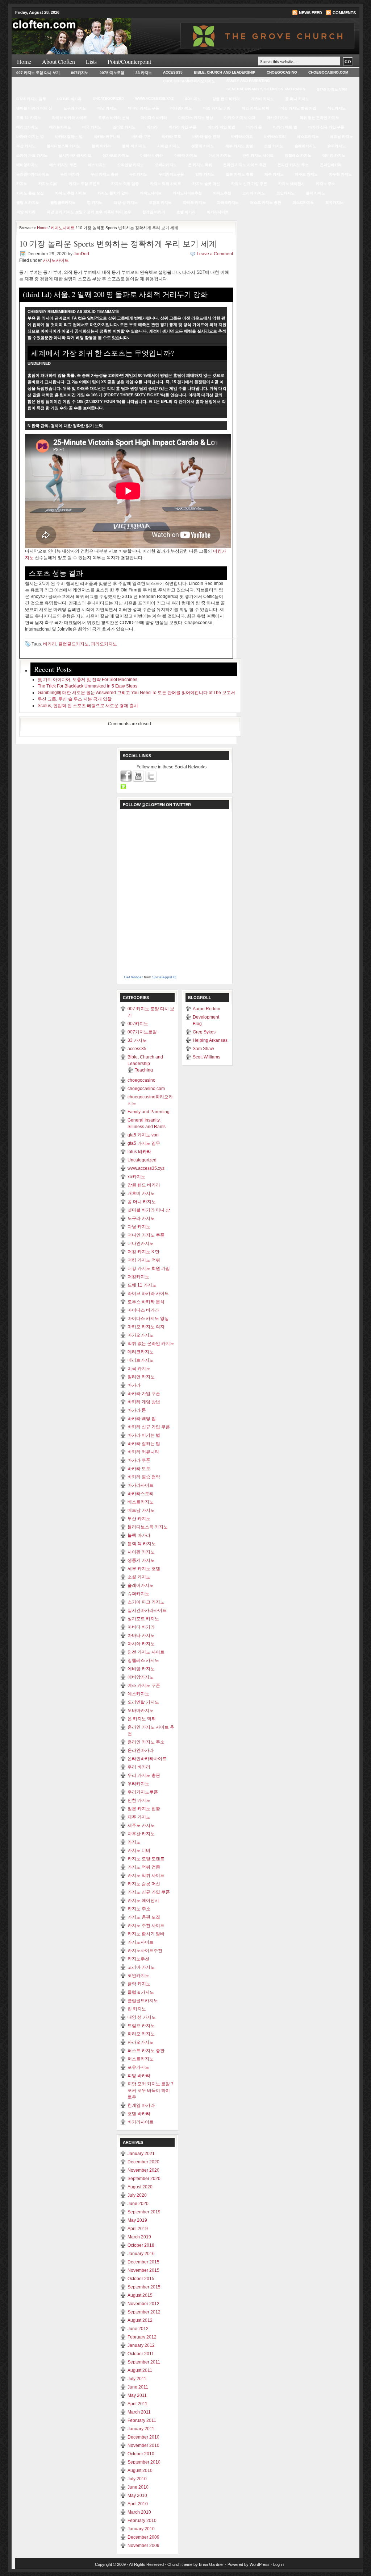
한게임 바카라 (154, 212)
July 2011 (137, 2379)
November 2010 (143, 2445)
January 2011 (141, 2429)
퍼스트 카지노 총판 (266, 203)
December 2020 (143, 2162)
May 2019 (137, 2220)
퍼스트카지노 (303, 203)
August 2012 (140, 2320)
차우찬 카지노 (340, 174)
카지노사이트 (151, 193)
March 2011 (139, 2412)
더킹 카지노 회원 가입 (298, 108)
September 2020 (144, 2179)
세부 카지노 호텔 (239, 146)
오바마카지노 (166, 165)
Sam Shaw (203, 1049)
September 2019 (144, 2212)
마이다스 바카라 (154, 118)
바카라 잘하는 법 (69, 137)
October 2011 (141, 2354)
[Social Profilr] (123, 787)
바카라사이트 (242, 137)
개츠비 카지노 (262, 99)
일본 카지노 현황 (239, 174)
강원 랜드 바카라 (226, 99)
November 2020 (143, 2170)
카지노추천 (222, 193)
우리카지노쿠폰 (171, 174)
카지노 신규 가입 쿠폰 (249, 184)
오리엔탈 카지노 (131, 165)
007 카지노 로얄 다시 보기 (38, 73)
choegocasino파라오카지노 (189, 81)
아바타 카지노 (186, 155)
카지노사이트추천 (187, 193)
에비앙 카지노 (334, 155)
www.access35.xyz (154, 98)
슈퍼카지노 (337, 146)
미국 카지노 (92, 127)
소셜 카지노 (274, 146)
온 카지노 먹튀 (200, 165)
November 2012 (143, 2304)
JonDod (81, 254)
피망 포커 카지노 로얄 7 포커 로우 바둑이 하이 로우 (89, 212)
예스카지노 (97, 165)
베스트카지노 (308, 137)
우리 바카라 (70, 174)
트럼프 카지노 (160, 203)
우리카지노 (138, 174)
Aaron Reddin (207, 1009)
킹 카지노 (95, 203)
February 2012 (142, 2337)
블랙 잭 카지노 (134, 146)
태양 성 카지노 (126, 203)
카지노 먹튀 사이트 (166, 184)
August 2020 (140, 2187)
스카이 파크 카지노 (32, 155)
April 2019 (138, 2229)
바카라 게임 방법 (221, 127)
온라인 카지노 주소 (293, 165)
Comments (344, 13)
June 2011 (138, 2387)
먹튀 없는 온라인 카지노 (319, 118)
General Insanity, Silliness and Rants (266, 89)
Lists (91, 61)
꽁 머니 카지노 (297, 99)
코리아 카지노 (254, 193)
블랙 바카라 (101, 146)
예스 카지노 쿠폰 (63, 165)
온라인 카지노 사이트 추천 (245, 165)
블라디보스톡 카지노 (64, 146)
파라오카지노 (228, 203)
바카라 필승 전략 (206, 137)
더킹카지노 (337, 108)
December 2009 (143, 2537)
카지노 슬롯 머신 (206, 184)
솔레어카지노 (305, 146)
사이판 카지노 (169, 146)
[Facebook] (126, 776)
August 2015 (140, 2295)
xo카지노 (193, 99)
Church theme (180, 2564)
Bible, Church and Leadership (225, 72)
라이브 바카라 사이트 (70, 118)
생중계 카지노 (203, 146)
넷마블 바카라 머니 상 (34, 108)
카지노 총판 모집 (30, 193)
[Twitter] (151, 776)
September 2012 (144, 2312)
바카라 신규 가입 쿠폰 (326, 127)
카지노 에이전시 (291, 184)
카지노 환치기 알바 (113, 193)
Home (24, 61)
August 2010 (140, 2470)
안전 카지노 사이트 (258, 155)
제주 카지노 (274, 174)
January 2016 (141, 2254)
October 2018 (141, 2245)
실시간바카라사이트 (75, 155)
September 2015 (144, 2287)
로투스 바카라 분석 (114, 118)
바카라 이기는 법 (30, 137)
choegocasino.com (328, 72)
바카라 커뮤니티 (107, 137)
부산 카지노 (26, 146)
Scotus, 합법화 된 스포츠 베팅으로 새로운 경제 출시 (88, 706)
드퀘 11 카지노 (29, 118)
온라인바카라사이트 (33, 174)
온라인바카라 (331, 165)
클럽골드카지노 (63, 203)
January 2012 (141, 2345)
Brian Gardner (211, 2564)
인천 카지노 (205, 174)
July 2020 (137, 2195)
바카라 (152, 127)
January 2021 (141, 2154)
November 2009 (143, 2546)
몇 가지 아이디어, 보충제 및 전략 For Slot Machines (87, 680)
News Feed (310, 13)
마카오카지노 (278, 118)
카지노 (22, 184)
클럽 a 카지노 (28, 203)
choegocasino (282, 72)
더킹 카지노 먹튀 (255, 108)
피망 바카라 (26, 212)
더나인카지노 (181, 108)
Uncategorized (108, 98)
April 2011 (137, 2404)
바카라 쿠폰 (141, 137)
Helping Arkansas (210, 1040)
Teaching (144, 1070)
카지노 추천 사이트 (71, 193)
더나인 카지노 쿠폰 (143, 108)
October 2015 (141, 2279)
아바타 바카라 (152, 155)
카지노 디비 (48, 184)
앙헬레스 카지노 (298, 155)
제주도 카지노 (306, 174)
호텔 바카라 (186, 212)
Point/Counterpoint (129, 61)
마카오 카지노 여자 (240, 118)
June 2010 (138, 2487)
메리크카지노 (27, 127)
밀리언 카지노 (124, 127)
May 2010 (137, 2495)
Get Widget (133, 977)
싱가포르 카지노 (116, 155)
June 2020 (138, 2204)
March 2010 (139, 2512)
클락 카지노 (315, 193)
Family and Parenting (248, 81)
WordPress (260, 2564)
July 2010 (137, 2479)
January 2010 (141, 2529)
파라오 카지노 (194, 203)
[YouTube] (139, 776)
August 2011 (140, 2370)
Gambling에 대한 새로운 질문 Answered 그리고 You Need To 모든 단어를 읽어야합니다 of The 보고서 (136, 693)
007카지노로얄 (112, 73)
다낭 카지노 (107, 108)
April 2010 (138, 2504)
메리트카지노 (60, 127)
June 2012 (138, 2329)
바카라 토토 (172, 137)
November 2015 (143, 2270)
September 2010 (144, 2462)
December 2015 (143, 2262)
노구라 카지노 (75, 108)
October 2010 (141, 2454)
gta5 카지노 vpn (332, 89)
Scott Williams (207, 1057)
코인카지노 (285, 193)
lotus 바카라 (69, 99)
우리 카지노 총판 (104, 174)
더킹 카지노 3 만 (217, 108)
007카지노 (80, 73)
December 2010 (143, 2437)
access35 (173, 72)
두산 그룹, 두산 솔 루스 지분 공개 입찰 (75, 699)
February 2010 (142, 2521)
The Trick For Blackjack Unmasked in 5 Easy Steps (87, 686)
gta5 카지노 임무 (31, 99)
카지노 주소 (326, 184)
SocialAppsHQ (164, 977)
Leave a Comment (215, 254)
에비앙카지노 (27, 165)
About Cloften (59, 61)
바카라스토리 (275, 137)
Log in (278, 2564)
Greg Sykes (204, 1032)
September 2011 (144, 2362)
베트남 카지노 (341, 137)
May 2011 (137, 2395)
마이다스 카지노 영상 (196, 118)
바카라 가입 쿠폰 (183, 127)
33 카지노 (144, 73)
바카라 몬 (254, 127)
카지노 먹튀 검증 (125, 184)
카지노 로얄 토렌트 (84, 184)
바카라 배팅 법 (285, 127)
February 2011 (142, 2420)
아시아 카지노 (220, 155)
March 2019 (139, 2237)
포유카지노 (334, 203)
